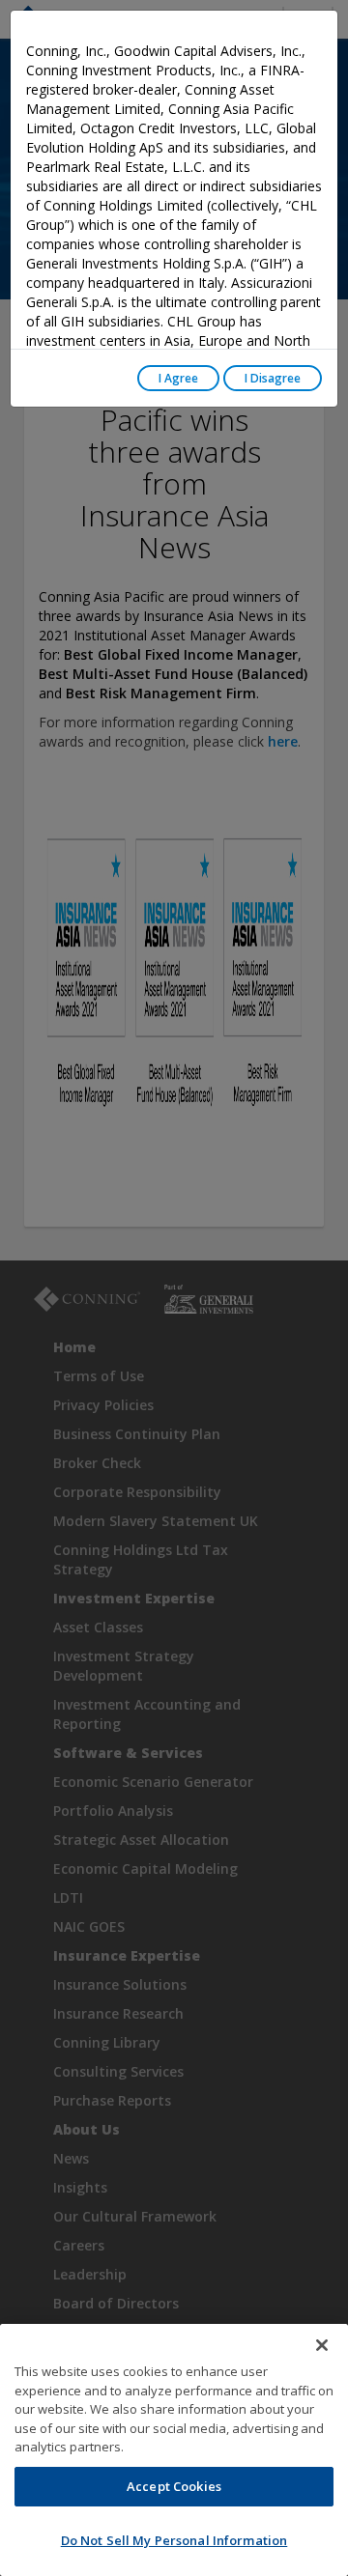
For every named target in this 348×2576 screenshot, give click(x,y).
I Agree (178, 378)
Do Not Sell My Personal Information (174, 2540)
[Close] (322, 2345)
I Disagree (273, 378)
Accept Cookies (174, 2486)
